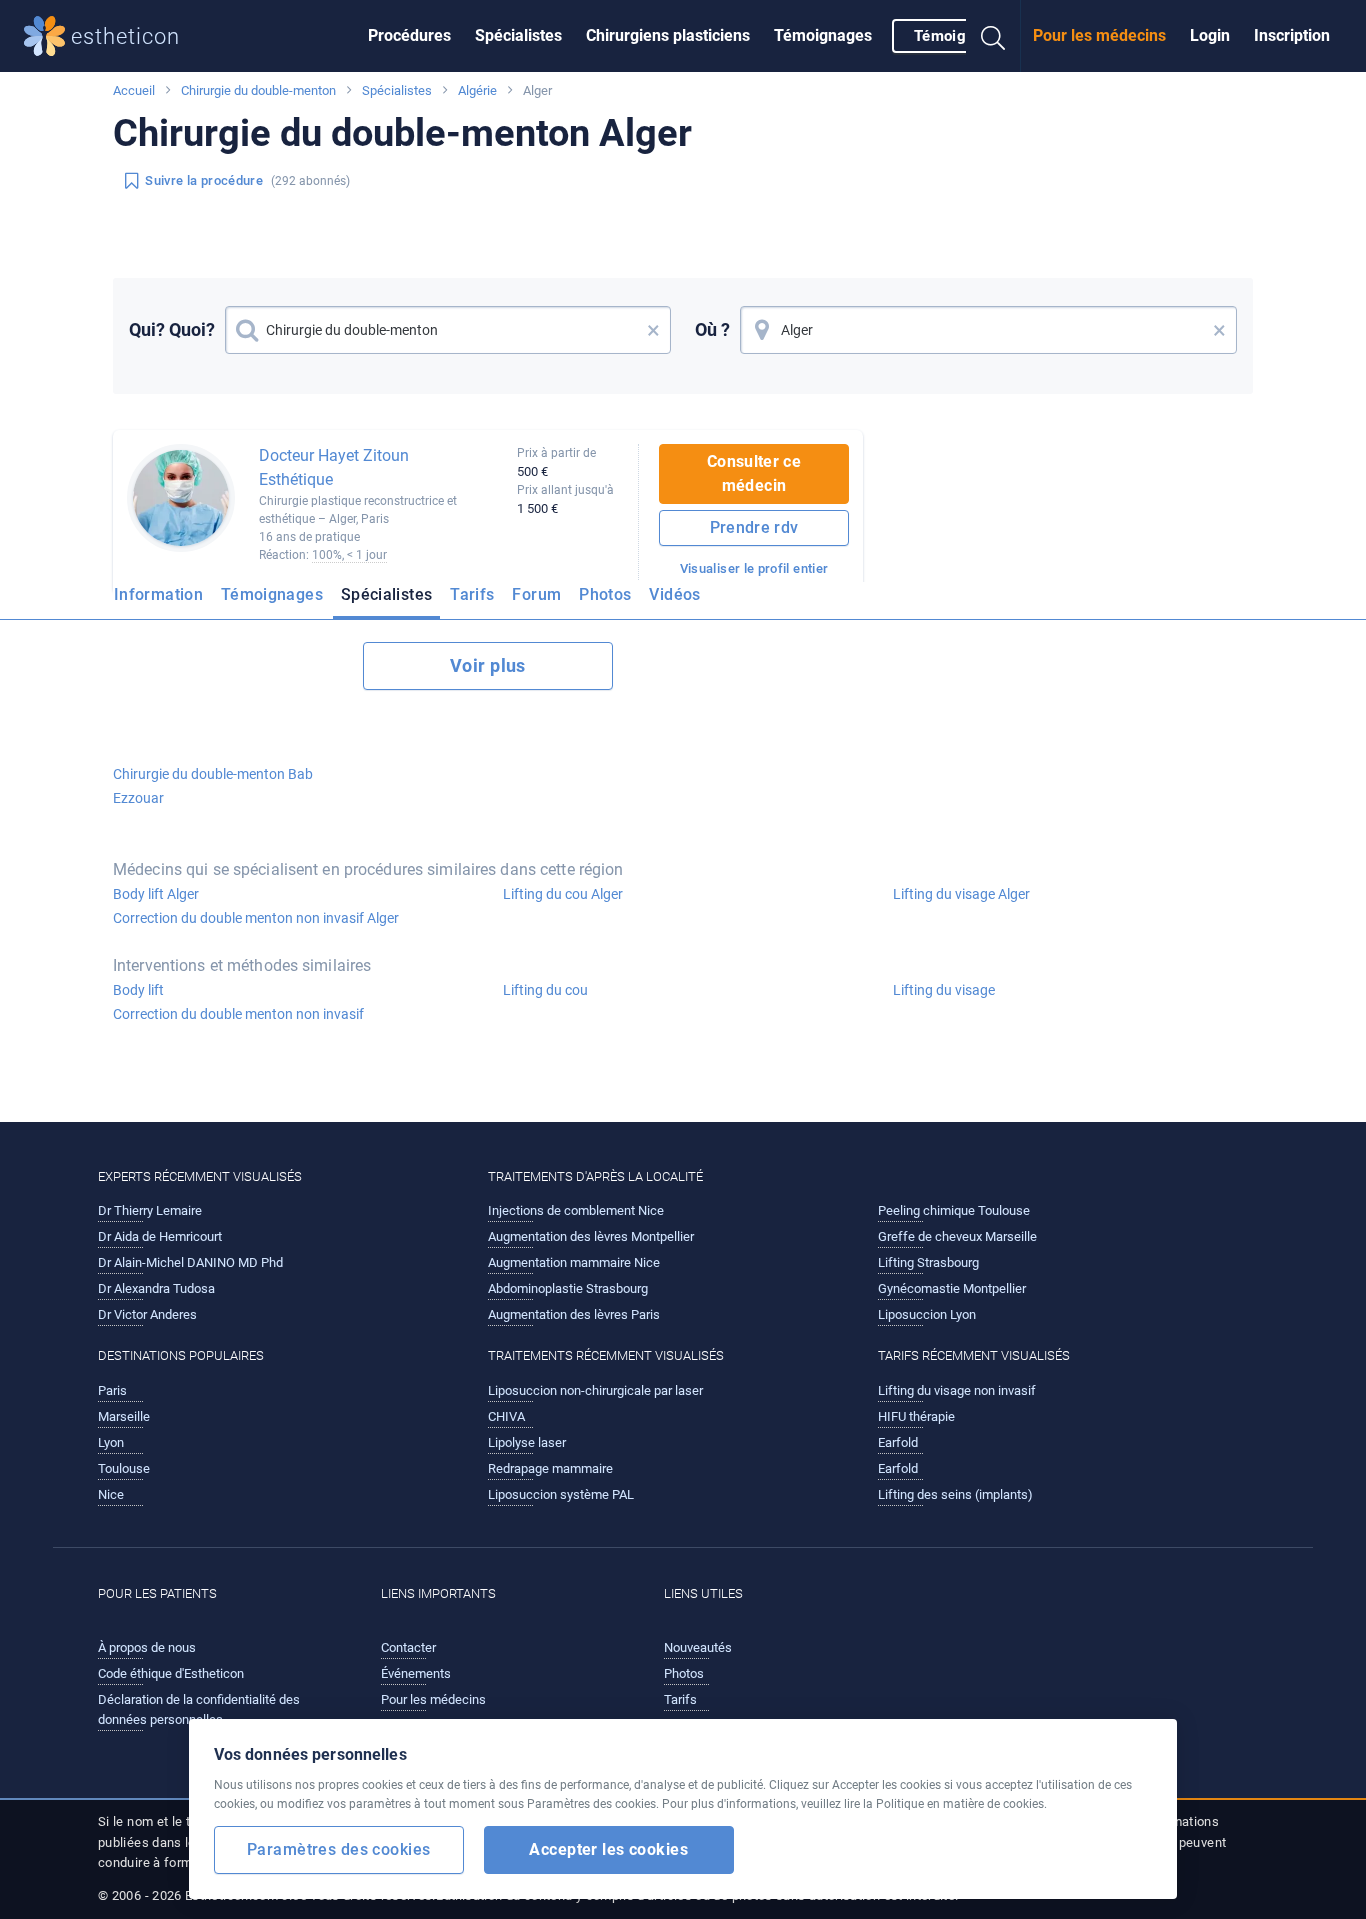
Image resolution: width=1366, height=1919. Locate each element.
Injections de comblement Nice (576, 1210)
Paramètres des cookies (338, 1849)
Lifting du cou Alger (563, 894)
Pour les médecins (1099, 35)
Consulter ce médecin (754, 473)
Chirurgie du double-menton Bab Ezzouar (213, 786)
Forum (536, 594)
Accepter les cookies (608, 1849)
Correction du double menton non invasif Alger (256, 918)
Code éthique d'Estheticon (171, 1673)
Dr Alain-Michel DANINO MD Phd (190, 1262)
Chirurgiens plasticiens (668, 35)
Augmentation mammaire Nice (574, 1262)
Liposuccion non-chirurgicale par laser (595, 1390)
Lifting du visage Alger (961, 894)
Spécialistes (518, 35)
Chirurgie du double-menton (258, 90)
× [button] (653, 330)
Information (158, 594)
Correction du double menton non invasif (238, 1014)
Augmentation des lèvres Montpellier (591, 1236)
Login (1210, 35)
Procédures (409, 35)
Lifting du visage (944, 990)
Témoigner (951, 36)
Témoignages (823, 35)
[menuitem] (409, 36)
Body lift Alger (156, 894)
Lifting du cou (545, 990)
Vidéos (674, 594)
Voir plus (488, 665)
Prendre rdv (754, 527)
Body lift (138, 990)
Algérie (477, 90)
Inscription (1292, 35)
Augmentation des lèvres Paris (574, 1314)
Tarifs (472, 594)
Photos (605, 594)
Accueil (134, 90)
